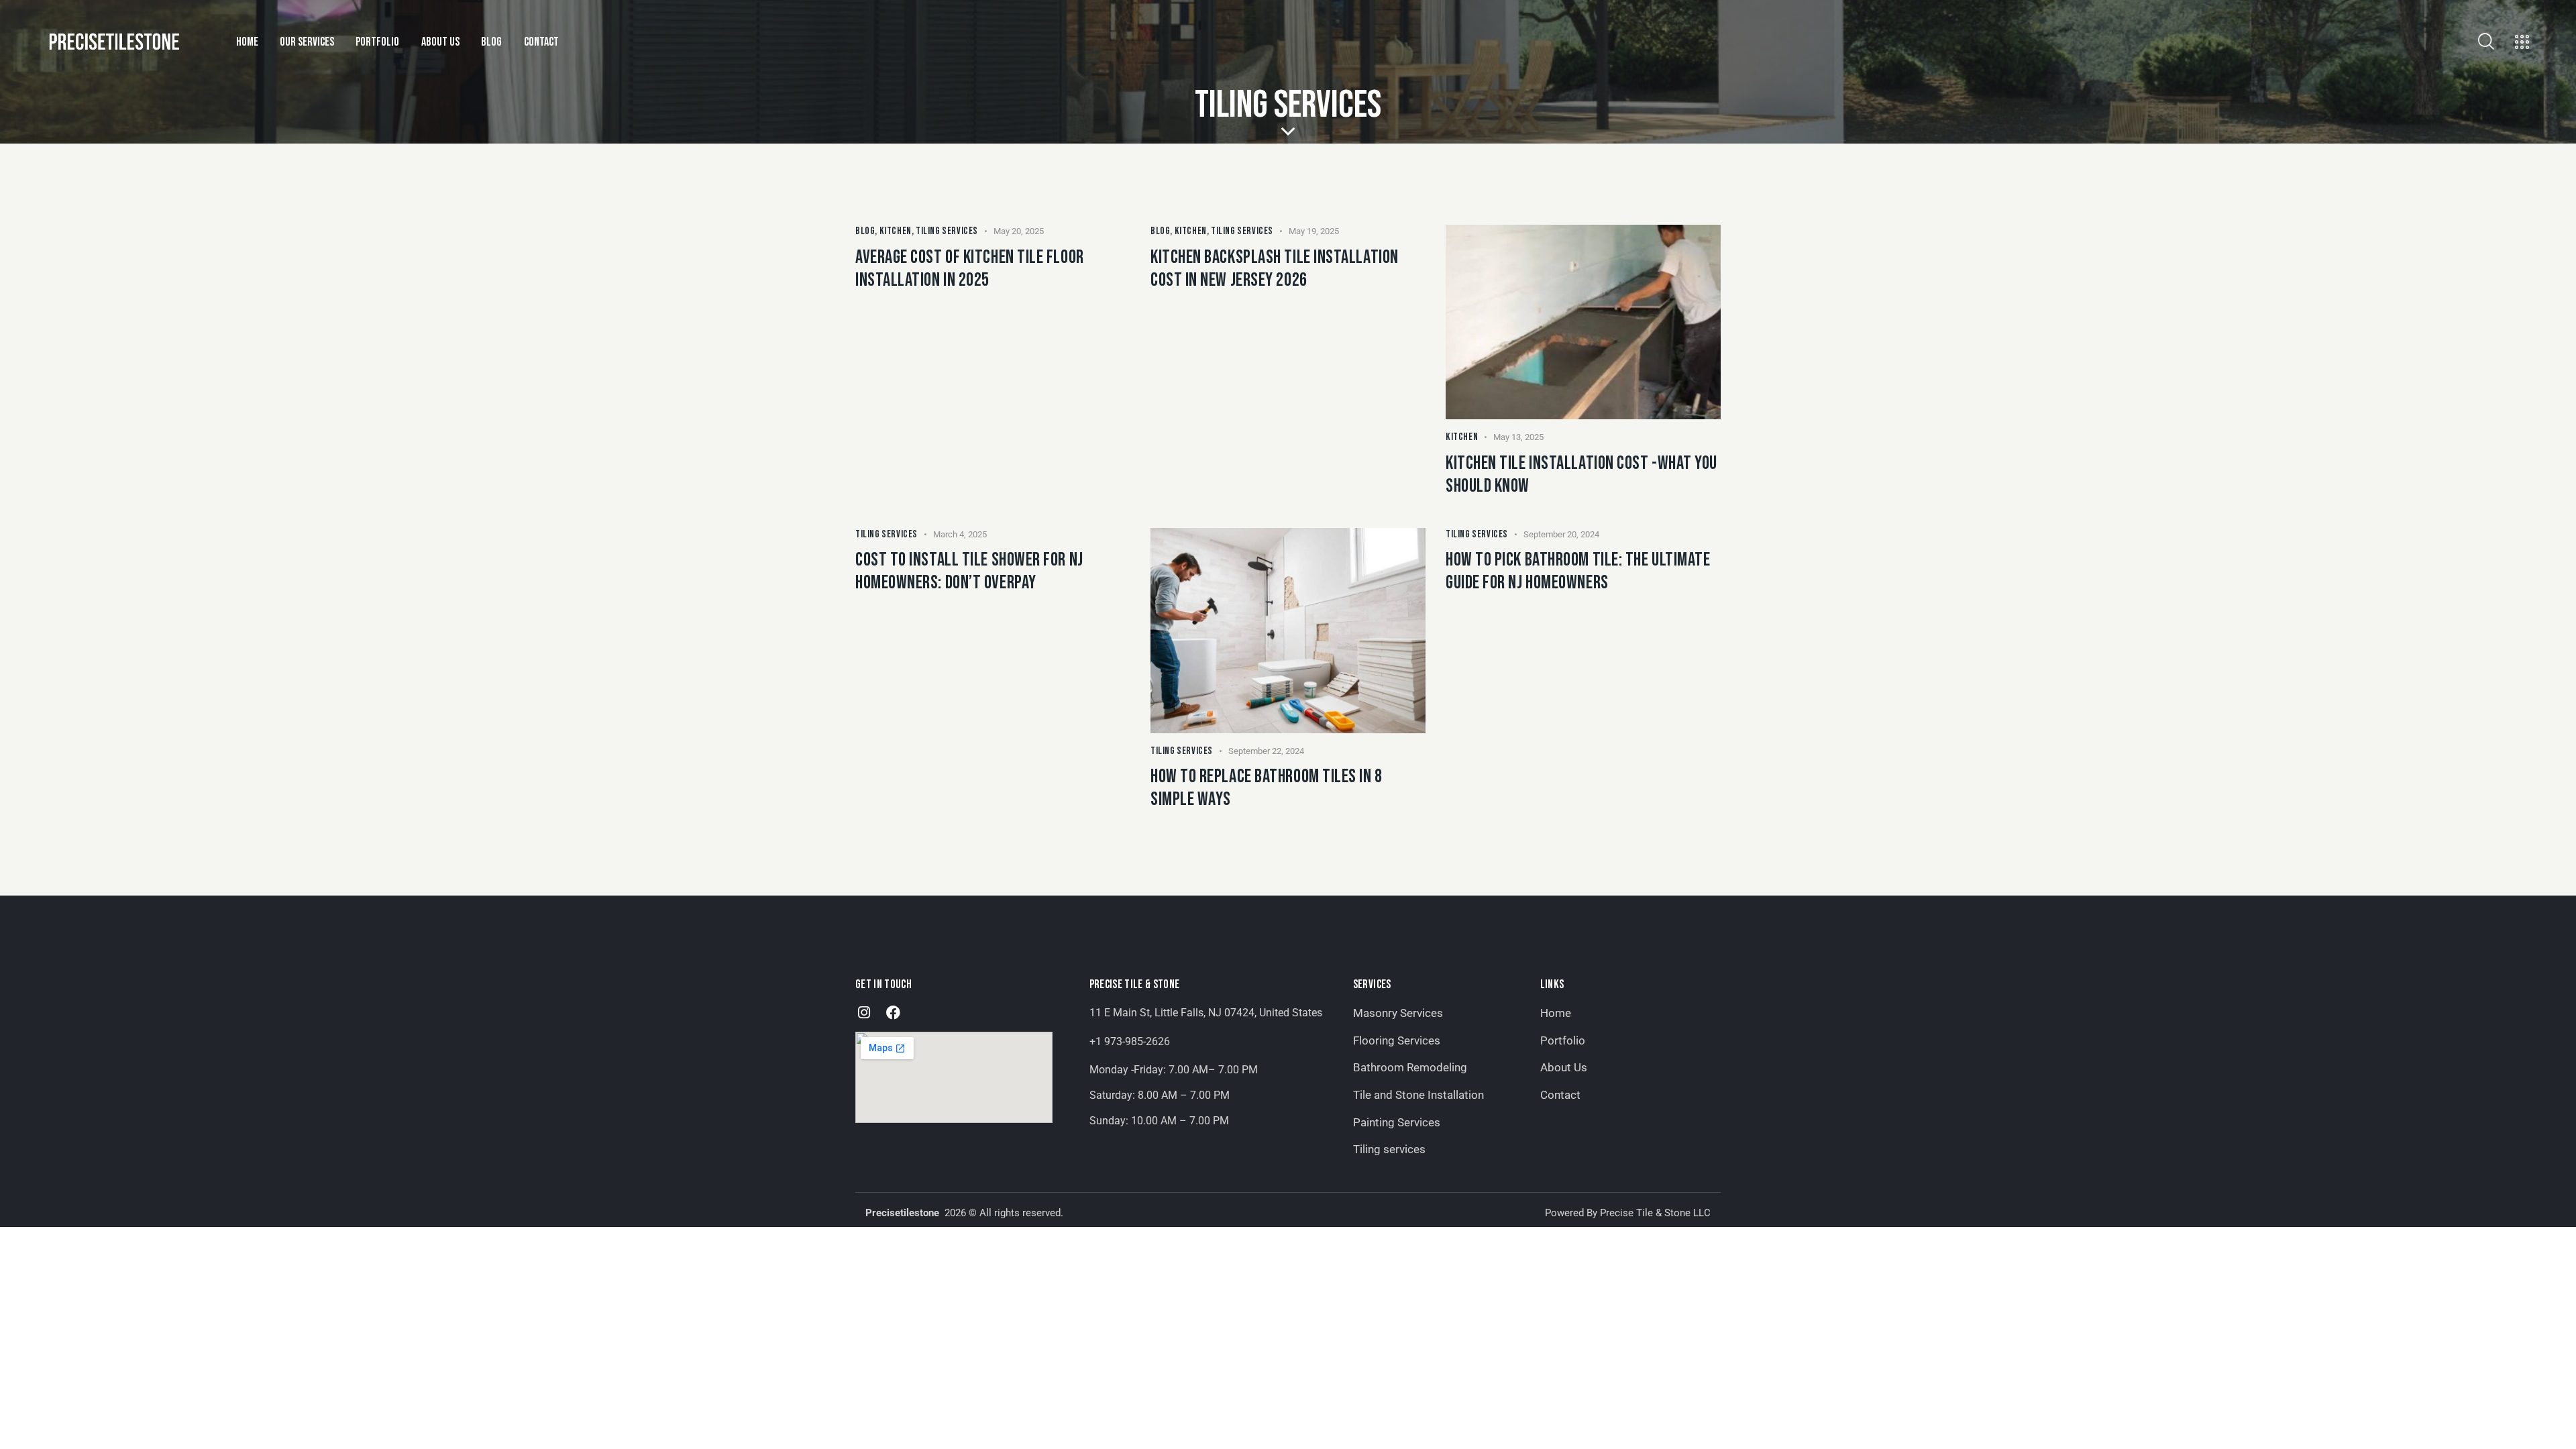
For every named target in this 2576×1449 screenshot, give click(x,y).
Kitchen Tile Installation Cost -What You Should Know (1581, 475)
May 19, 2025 (1314, 231)
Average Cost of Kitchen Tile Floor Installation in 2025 (970, 269)
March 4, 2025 (960, 534)
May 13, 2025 (1518, 437)
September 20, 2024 (1561, 534)
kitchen (896, 231)
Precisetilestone (904, 1213)
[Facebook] (893, 1013)
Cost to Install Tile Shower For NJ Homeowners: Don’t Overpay (969, 571)
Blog (865, 231)
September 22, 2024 (1266, 751)
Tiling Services (947, 231)
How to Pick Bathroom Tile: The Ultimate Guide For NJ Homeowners (1578, 571)
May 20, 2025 (1019, 231)
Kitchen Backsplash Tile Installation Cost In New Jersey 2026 (1275, 269)
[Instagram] (864, 1013)
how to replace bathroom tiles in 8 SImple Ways (1267, 788)
